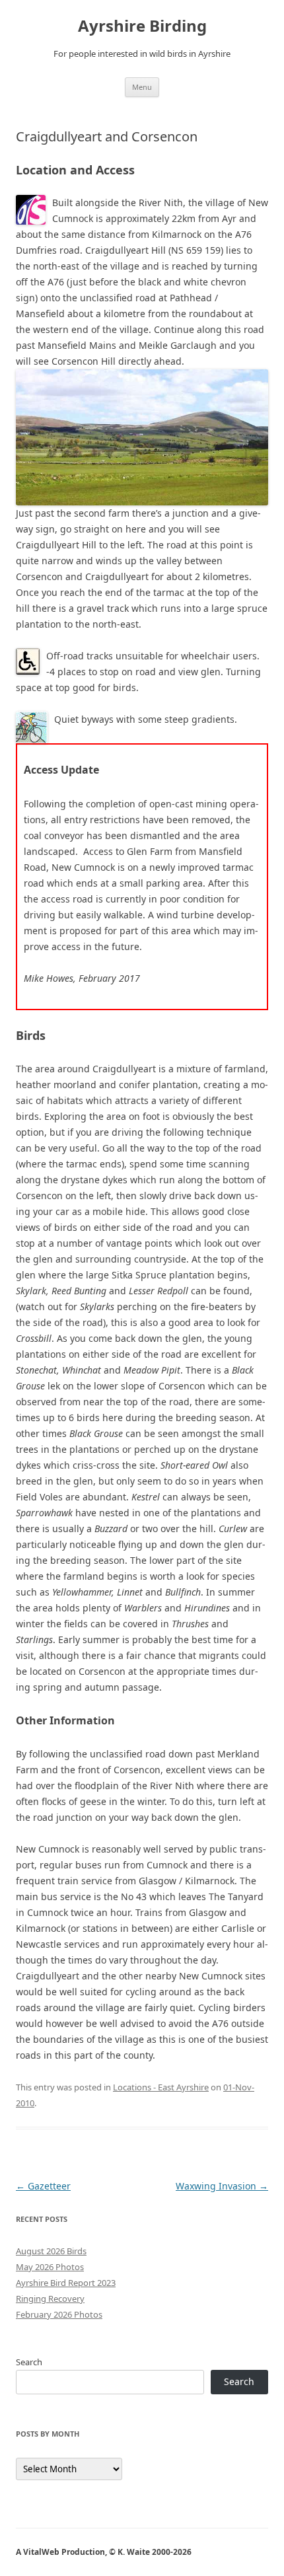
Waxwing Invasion (222, 2186)
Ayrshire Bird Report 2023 (66, 2283)
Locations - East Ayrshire (161, 2087)
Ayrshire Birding (142, 26)
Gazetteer (43, 2186)
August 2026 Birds (51, 2251)
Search (29, 2362)
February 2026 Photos (59, 2314)
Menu (142, 87)
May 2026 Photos (50, 2267)
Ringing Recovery (50, 2299)
